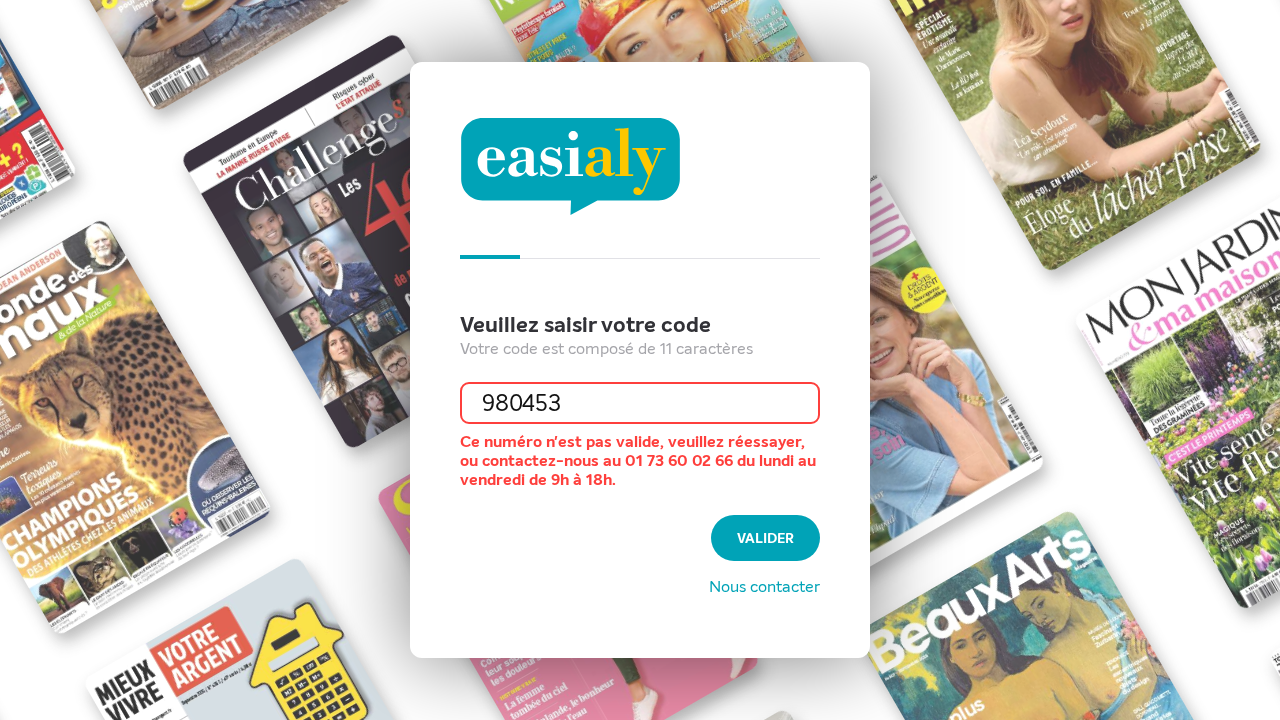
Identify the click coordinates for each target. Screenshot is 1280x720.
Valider (765, 538)
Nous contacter (764, 586)
